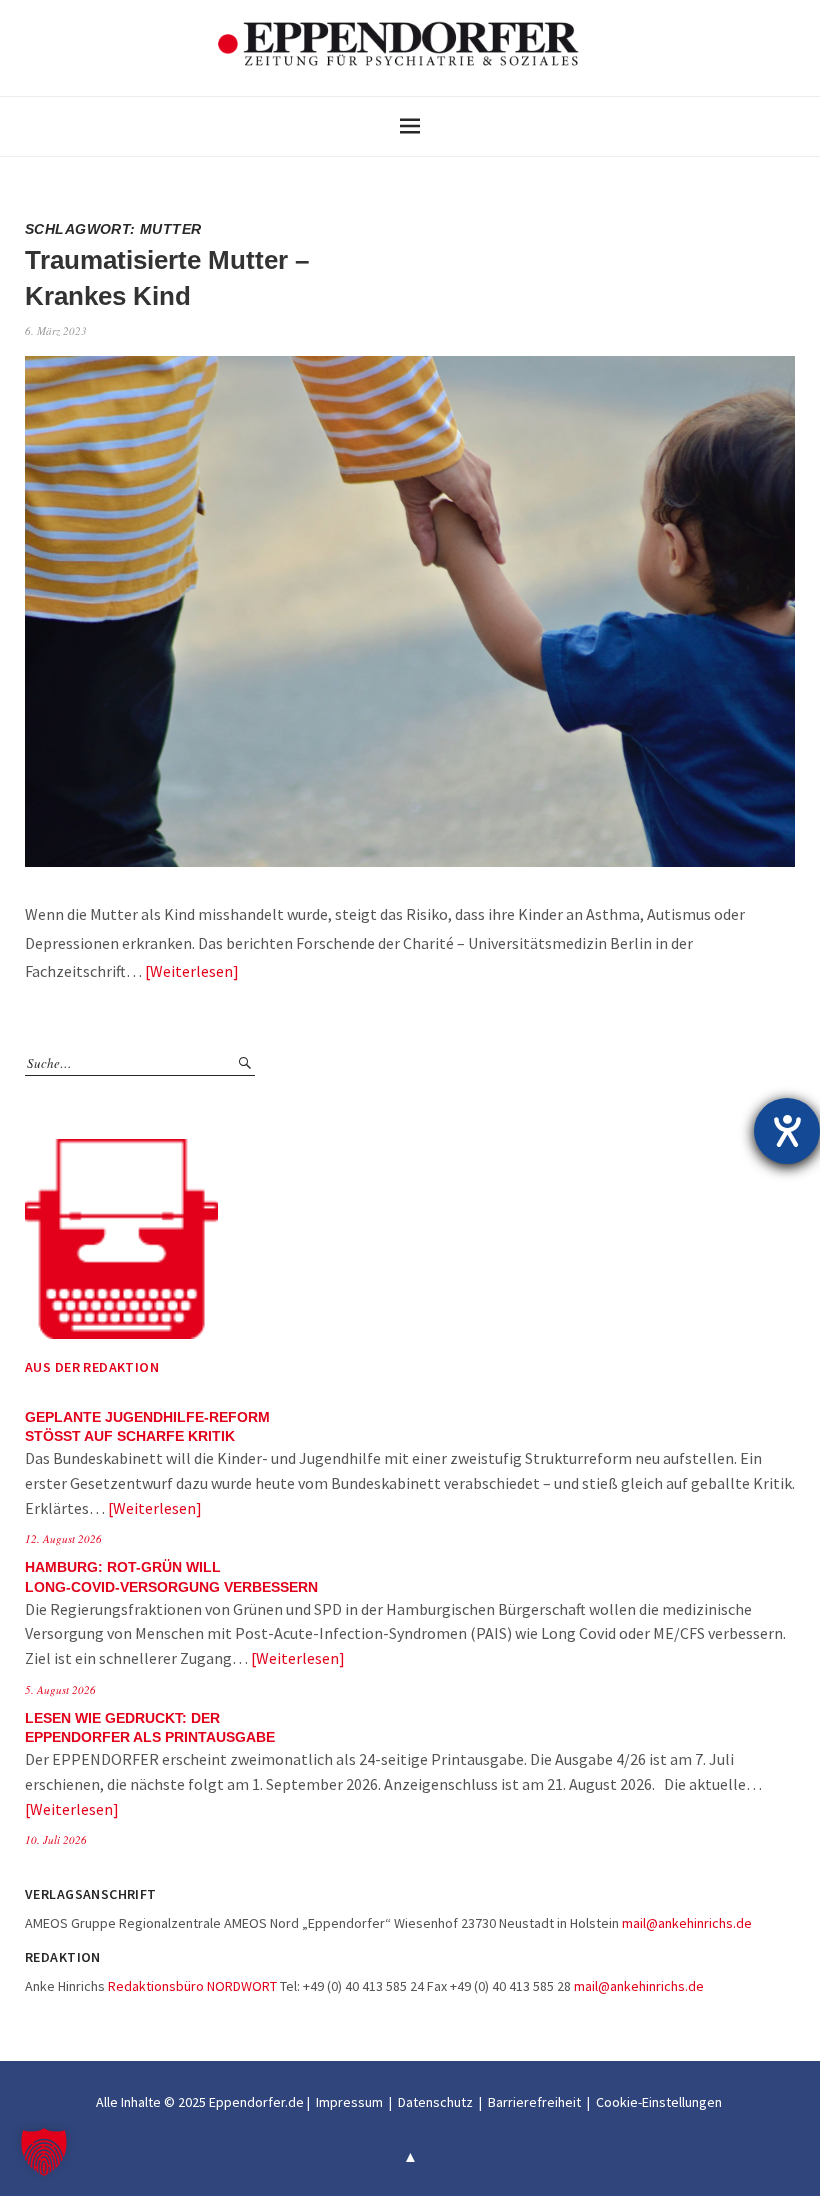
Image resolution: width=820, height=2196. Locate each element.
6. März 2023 (56, 330)
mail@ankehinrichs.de (687, 1923)
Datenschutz (435, 2102)
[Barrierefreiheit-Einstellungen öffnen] (787, 1131)
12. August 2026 (63, 1538)
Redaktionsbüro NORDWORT (192, 1986)
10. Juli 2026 (56, 1839)
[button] (44, 2152)
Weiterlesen (191, 971)
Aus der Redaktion (92, 1367)
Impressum (349, 2102)
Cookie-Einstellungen (659, 2102)
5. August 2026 (60, 1689)
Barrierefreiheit (534, 2102)
